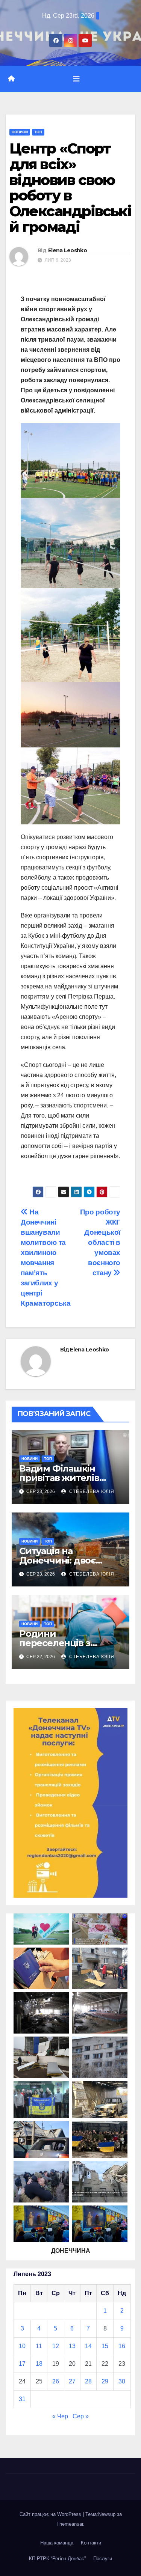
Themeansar (70, 2524)
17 (22, 2364)
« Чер (60, 2416)
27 (72, 2381)
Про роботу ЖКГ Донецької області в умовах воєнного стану (100, 1242)
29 (105, 2381)
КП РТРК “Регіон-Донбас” (57, 2559)
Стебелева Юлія (91, 1491)
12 (56, 2346)
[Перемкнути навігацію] (76, 79)
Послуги (103, 2559)
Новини (20, 132)
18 (39, 2364)
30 (122, 2381)
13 (72, 2346)
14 (88, 2346)
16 (122, 2346)
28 (88, 2381)
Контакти (91, 2543)
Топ (38, 132)
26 (56, 2381)
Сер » (81, 2416)
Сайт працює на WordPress (51, 2514)
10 (22, 2346)
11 (39, 2346)
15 (105, 2346)
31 (22, 2399)
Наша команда (57, 2543)
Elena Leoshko (67, 250)
